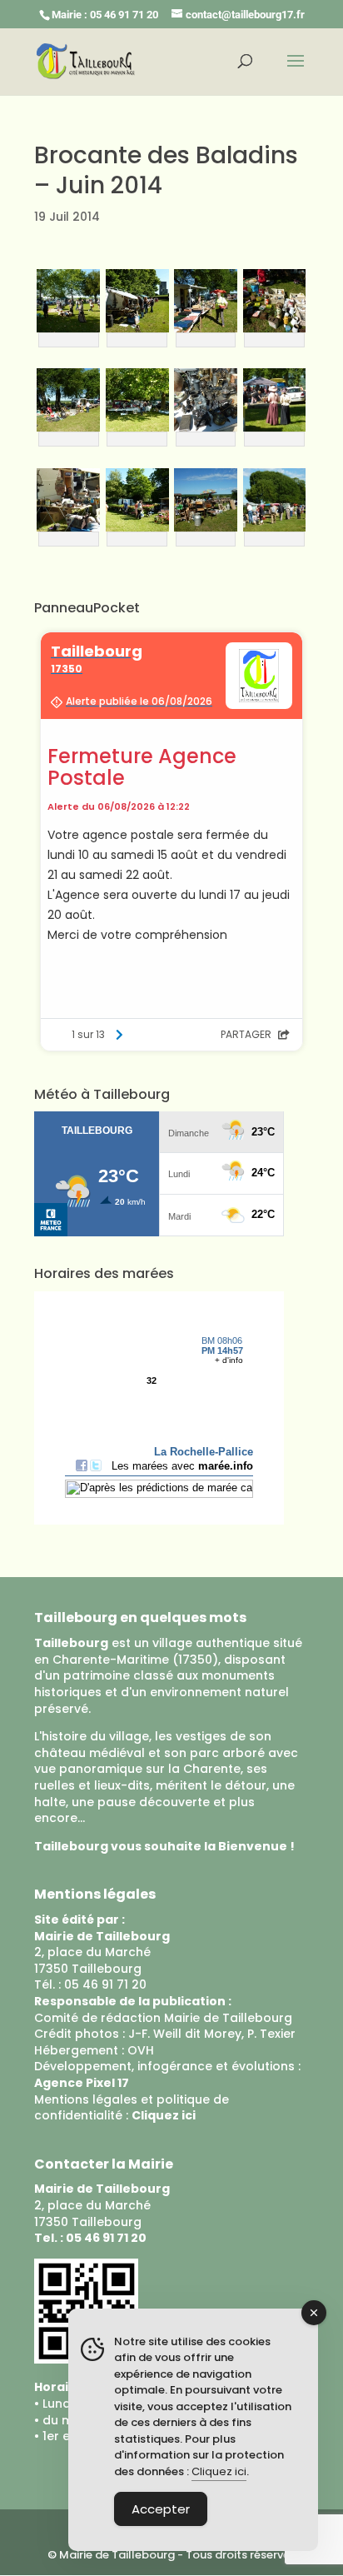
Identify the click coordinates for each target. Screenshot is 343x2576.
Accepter (161, 2509)
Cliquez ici (219, 2471)
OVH (141, 2050)
